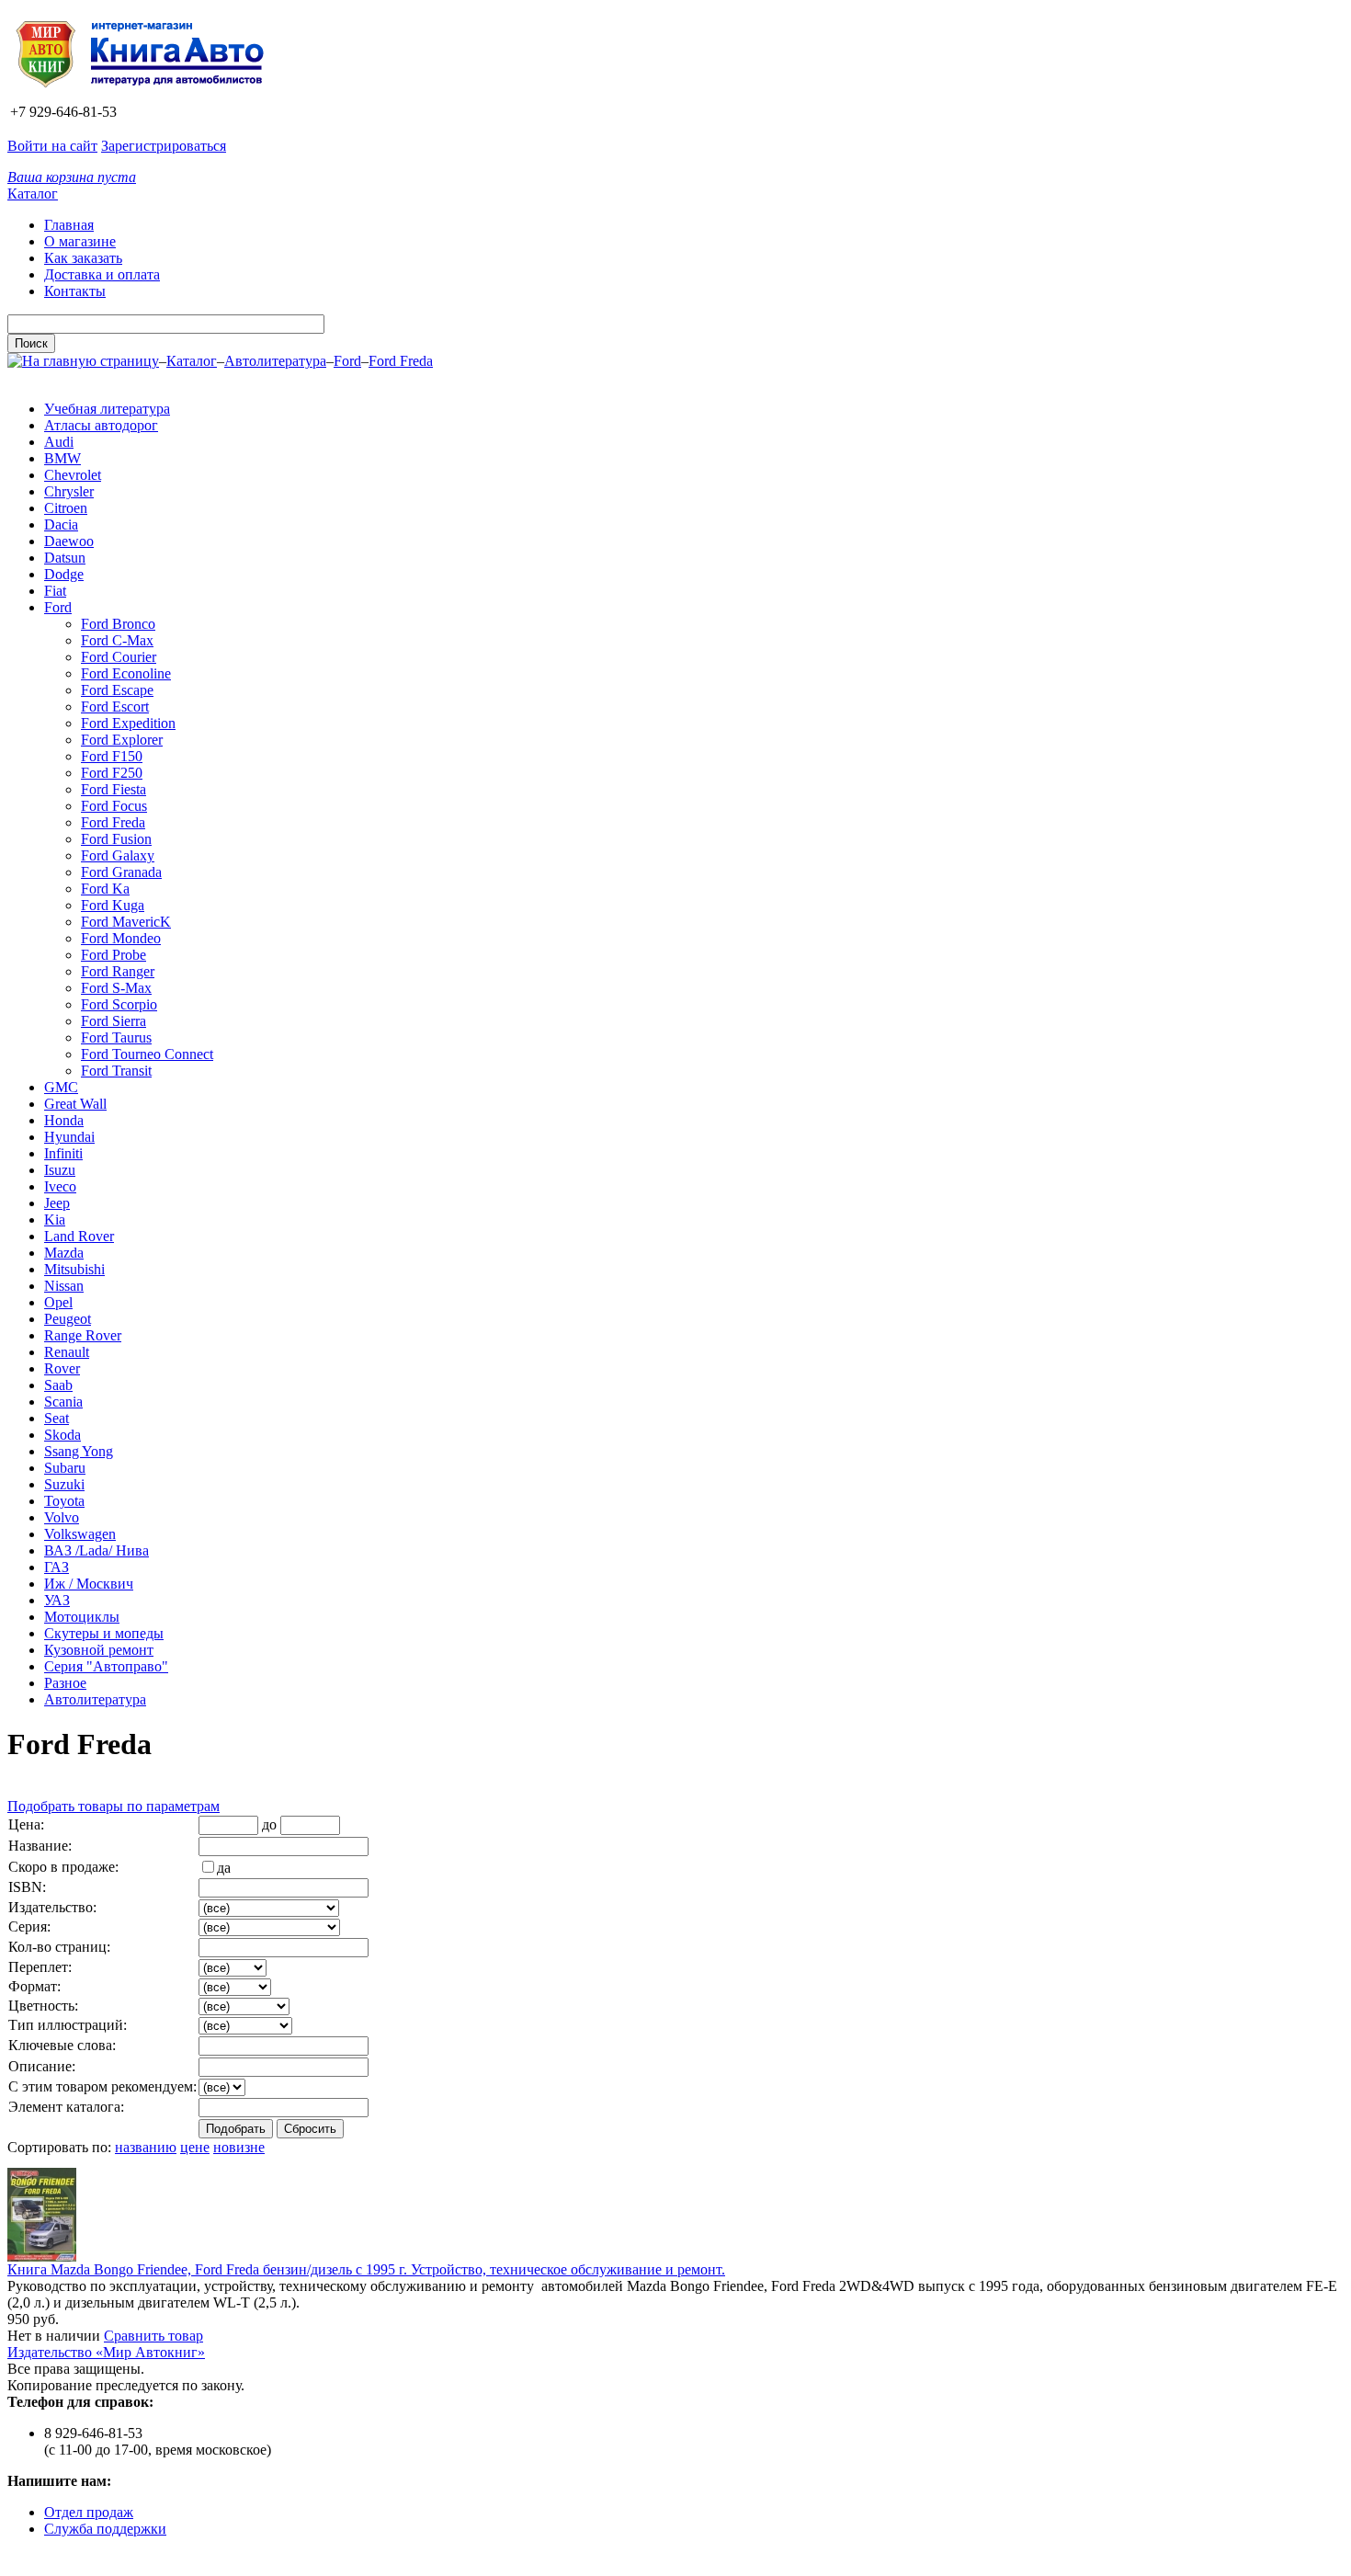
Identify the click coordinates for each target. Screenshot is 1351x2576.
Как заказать (83, 258)
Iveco (60, 1186)
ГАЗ (57, 1567)
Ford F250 (112, 773)
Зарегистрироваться (164, 146)
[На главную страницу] (146, 95)
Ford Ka (105, 889)
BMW (62, 458)
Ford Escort (115, 707)
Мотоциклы (82, 1617)
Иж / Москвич (89, 1584)
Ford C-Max (117, 640)
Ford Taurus (116, 1037)
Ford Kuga (113, 905)
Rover (62, 1368)
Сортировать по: (59, 2147)
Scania (63, 1402)
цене (195, 2147)
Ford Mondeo (121, 938)
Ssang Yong (79, 1451)
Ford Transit (116, 1071)
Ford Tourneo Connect (147, 1054)
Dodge (64, 574)
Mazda (64, 1253)
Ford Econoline (126, 673)
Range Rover (83, 1335)
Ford (347, 361)
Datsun (65, 558)
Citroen (66, 508)
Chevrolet (73, 475)
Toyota (64, 1501)
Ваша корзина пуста (72, 177)
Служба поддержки (105, 2529)
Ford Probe (114, 955)
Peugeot (68, 1319)
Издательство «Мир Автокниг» (106, 2352)
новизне (239, 2147)
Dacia (61, 524)
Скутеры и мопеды (104, 1633)
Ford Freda (401, 361)
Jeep (57, 1203)
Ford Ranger (118, 971)
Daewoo (69, 541)
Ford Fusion (116, 839)
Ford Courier (119, 657)
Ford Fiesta (114, 789)
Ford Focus (114, 806)
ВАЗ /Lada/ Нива (96, 1550)
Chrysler (69, 491)
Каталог (33, 194)
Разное (65, 1683)
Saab (58, 1385)
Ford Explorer (122, 740)
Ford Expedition (128, 723)
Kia (55, 1220)
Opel (58, 1302)
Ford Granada (121, 872)
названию (146, 2147)
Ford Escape (117, 690)
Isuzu (60, 1170)
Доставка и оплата (102, 274)
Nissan (64, 1286)
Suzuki (64, 1484)
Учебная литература (107, 409)
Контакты (75, 291)
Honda (64, 1120)
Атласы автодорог (101, 425)
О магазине (80, 241)
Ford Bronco (118, 624)
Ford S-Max (116, 988)
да (224, 1868)
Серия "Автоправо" (106, 1666)
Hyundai (69, 1137)
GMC (61, 1087)
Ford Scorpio (119, 1004)
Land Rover (79, 1236)
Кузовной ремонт (99, 1650)
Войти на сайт (52, 146)
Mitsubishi (74, 1269)
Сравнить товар (153, 2336)
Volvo (62, 1517)
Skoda (62, 1435)
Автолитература (275, 361)
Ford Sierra (114, 1021)
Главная (69, 225)
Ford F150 (112, 756)
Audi (59, 442)
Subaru (65, 1468)
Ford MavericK (126, 922)
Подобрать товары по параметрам (114, 1806)
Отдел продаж (89, 2512)
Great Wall (75, 1104)
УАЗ (57, 1600)
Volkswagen (80, 1534)
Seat (57, 1418)
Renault (67, 1352)
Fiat (55, 591)
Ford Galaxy (118, 855)
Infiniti (63, 1153)
